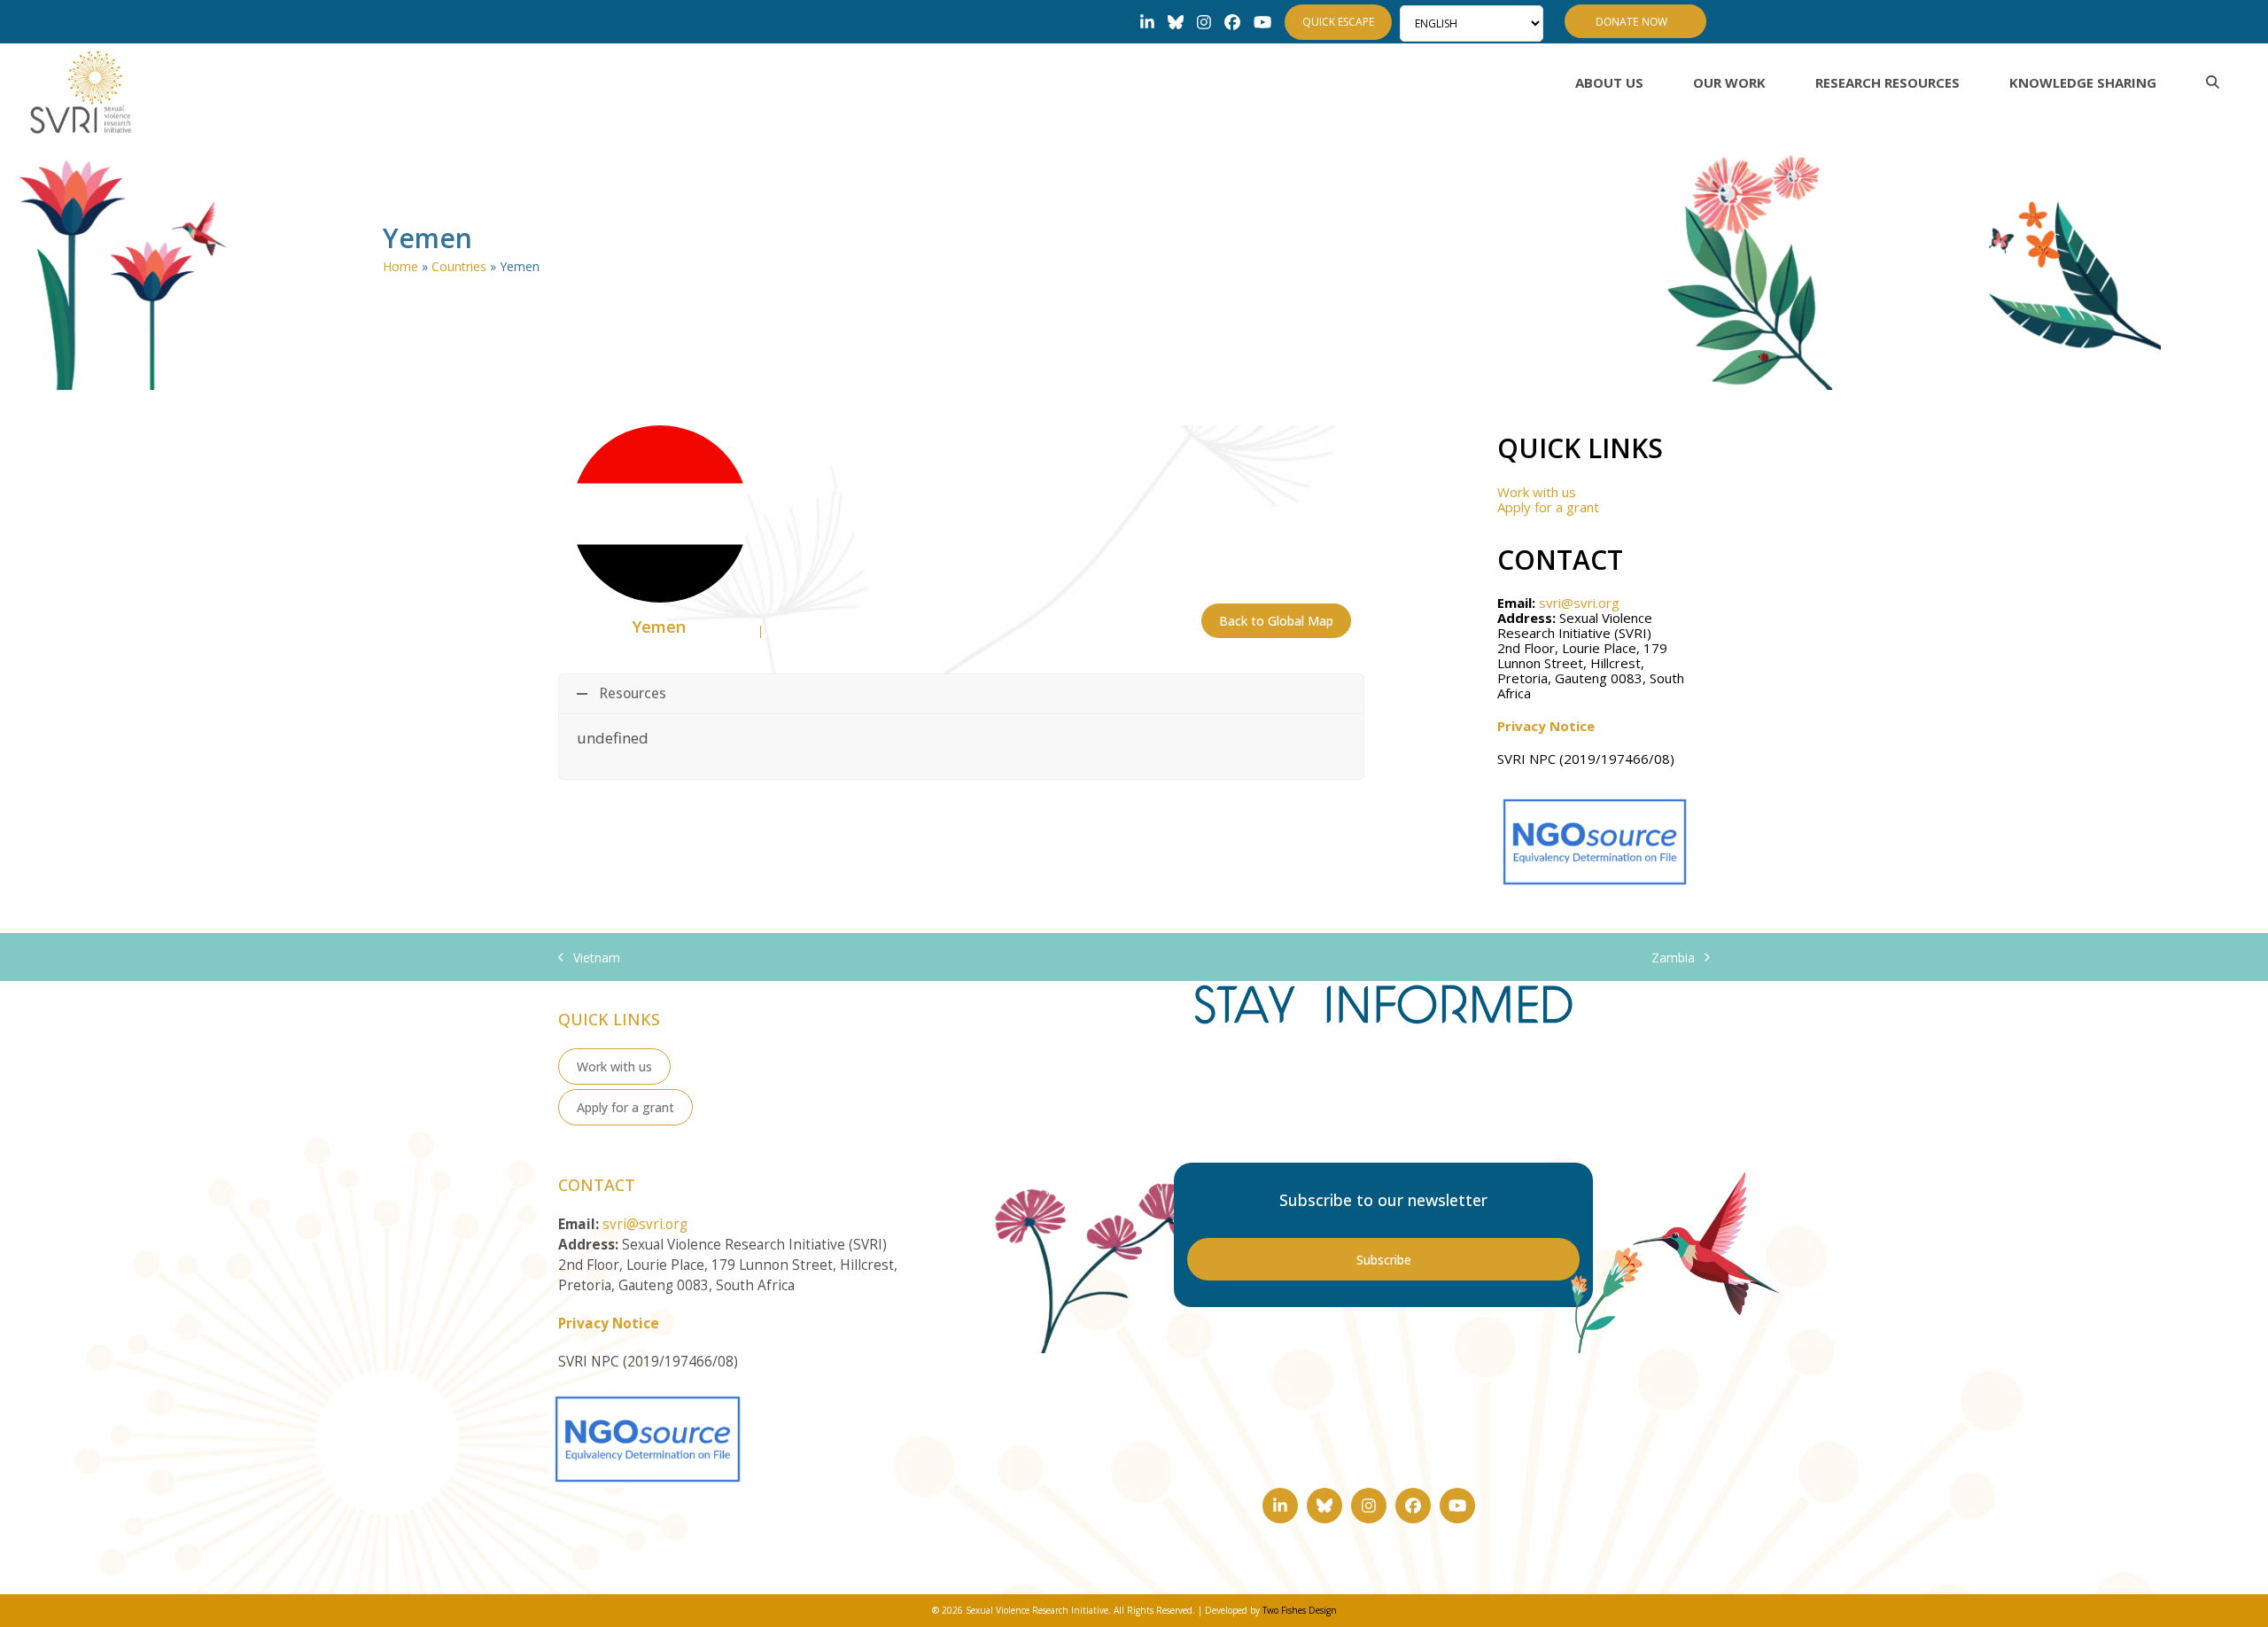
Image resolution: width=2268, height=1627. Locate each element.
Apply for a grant (1548, 507)
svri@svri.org (1579, 603)
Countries (459, 266)
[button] (2213, 82)
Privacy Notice (1546, 726)
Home (400, 266)
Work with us (1537, 492)
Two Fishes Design (1300, 1610)
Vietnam (589, 958)
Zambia (1673, 958)
